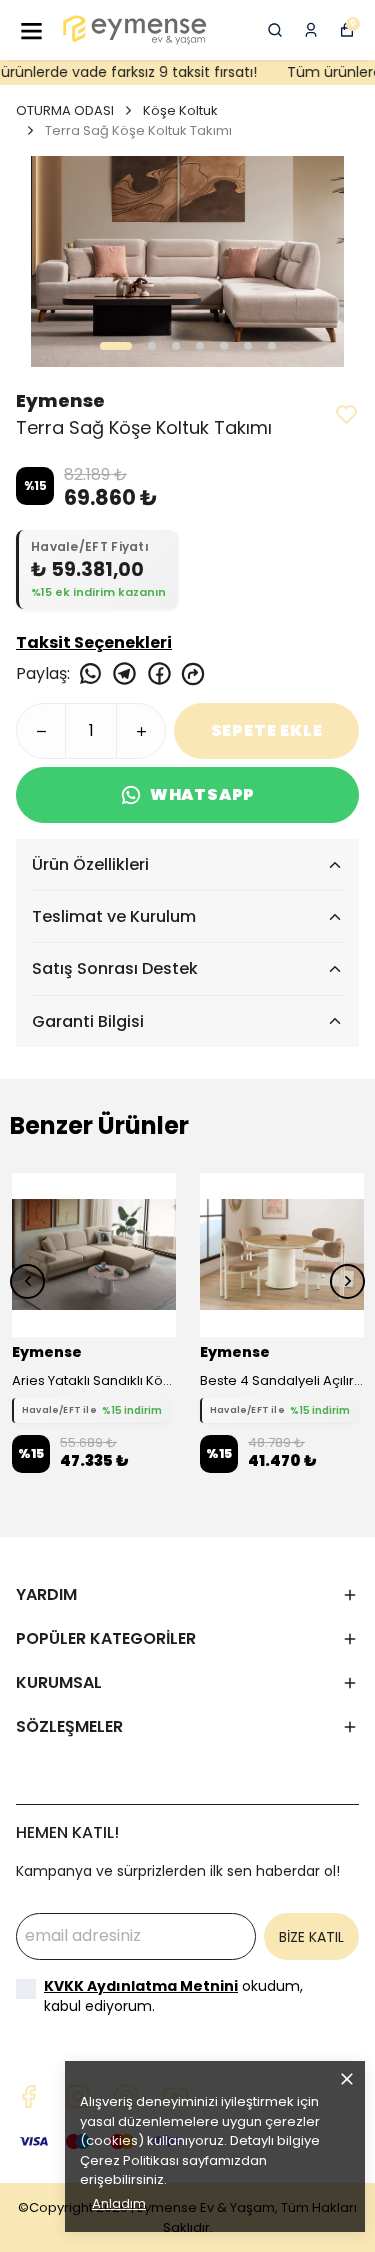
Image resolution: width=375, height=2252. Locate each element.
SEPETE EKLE (267, 730)
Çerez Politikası (129, 2160)
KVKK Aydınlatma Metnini (141, 1986)
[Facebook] (28, 2096)
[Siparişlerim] (311, 30)
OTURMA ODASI (65, 110)
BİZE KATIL (311, 1937)
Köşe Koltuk (180, 110)
